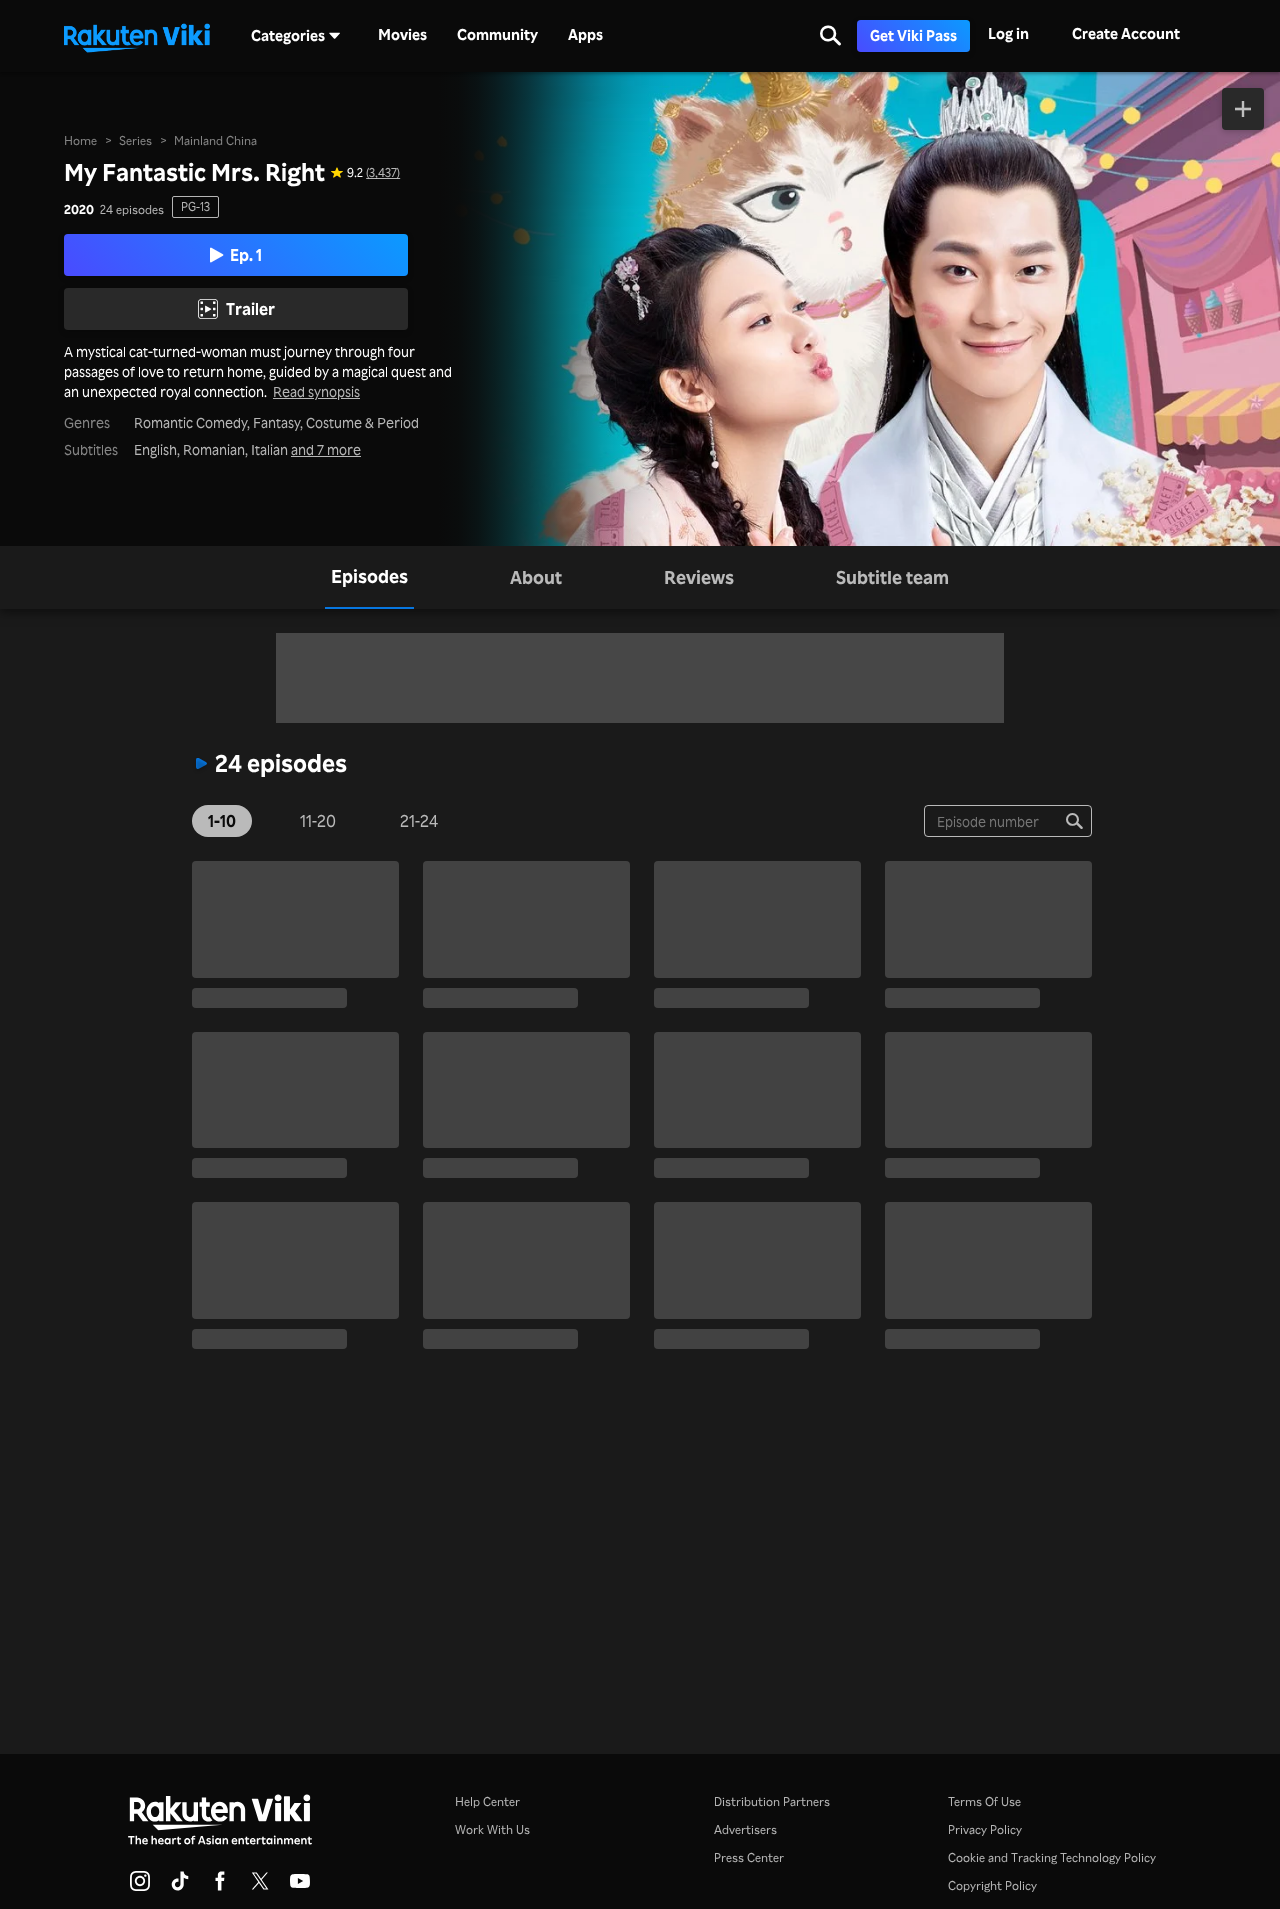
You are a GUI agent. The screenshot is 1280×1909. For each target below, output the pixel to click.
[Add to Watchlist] (1243, 109)
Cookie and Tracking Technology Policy (1052, 1857)
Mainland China (215, 140)
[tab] (369, 577)
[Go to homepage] (137, 36)
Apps (585, 35)
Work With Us (492, 1829)
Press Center (749, 1857)
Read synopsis (316, 392)
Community (497, 35)
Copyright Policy (992, 1885)
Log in (1008, 33)
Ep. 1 (246, 255)
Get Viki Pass (913, 35)
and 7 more (326, 450)
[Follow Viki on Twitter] (260, 1887)
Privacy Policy (985, 1829)
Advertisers (745, 1829)
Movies (402, 35)
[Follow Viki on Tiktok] (180, 1887)
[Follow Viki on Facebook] (220, 1887)
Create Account (1126, 33)
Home (80, 140)
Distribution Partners (772, 1801)
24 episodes (132, 210)
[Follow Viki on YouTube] (300, 1887)
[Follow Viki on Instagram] (140, 1887)
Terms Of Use (984, 1801)
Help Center (487, 1801)
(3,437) (383, 173)
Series (135, 140)
